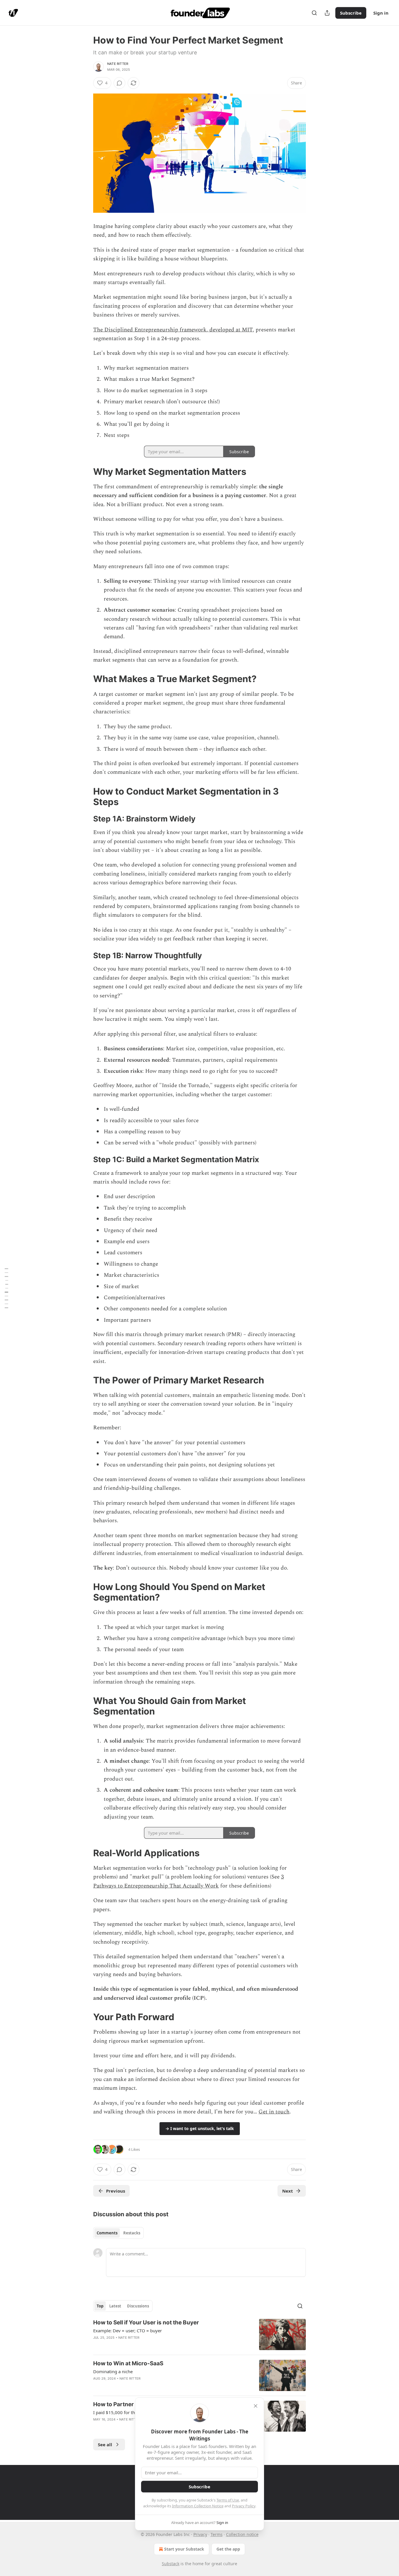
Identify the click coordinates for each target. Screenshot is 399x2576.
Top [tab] (100, 2306)
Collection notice (242, 2534)
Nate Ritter (118, 64)
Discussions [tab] (138, 2306)
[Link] (85, 472)
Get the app (228, 2549)
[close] (256, 2406)
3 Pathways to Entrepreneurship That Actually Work (189, 1881)
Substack (171, 2564)
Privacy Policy (244, 2506)
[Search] (314, 13)
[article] (199, 2334)
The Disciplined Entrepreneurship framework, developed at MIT (173, 330)
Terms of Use (228, 2500)
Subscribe (351, 13)
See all (105, 2444)
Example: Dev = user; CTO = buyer (127, 2331)
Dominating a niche (113, 2371)
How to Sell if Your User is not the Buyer (146, 2322)
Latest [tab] (115, 2306)
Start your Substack (184, 2549)
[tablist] (118, 2233)
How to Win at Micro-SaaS (128, 2363)
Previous (116, 2191)
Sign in (381, 13)
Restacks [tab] (132, 2233)
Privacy (200, 2534)
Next (288, 2191)
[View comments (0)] (119, 83)
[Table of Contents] (6, 1288)
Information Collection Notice (198, 2506)
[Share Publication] (327, 13)
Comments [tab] (107, 2233)
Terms (217, 2534)
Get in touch (274, 2112)
